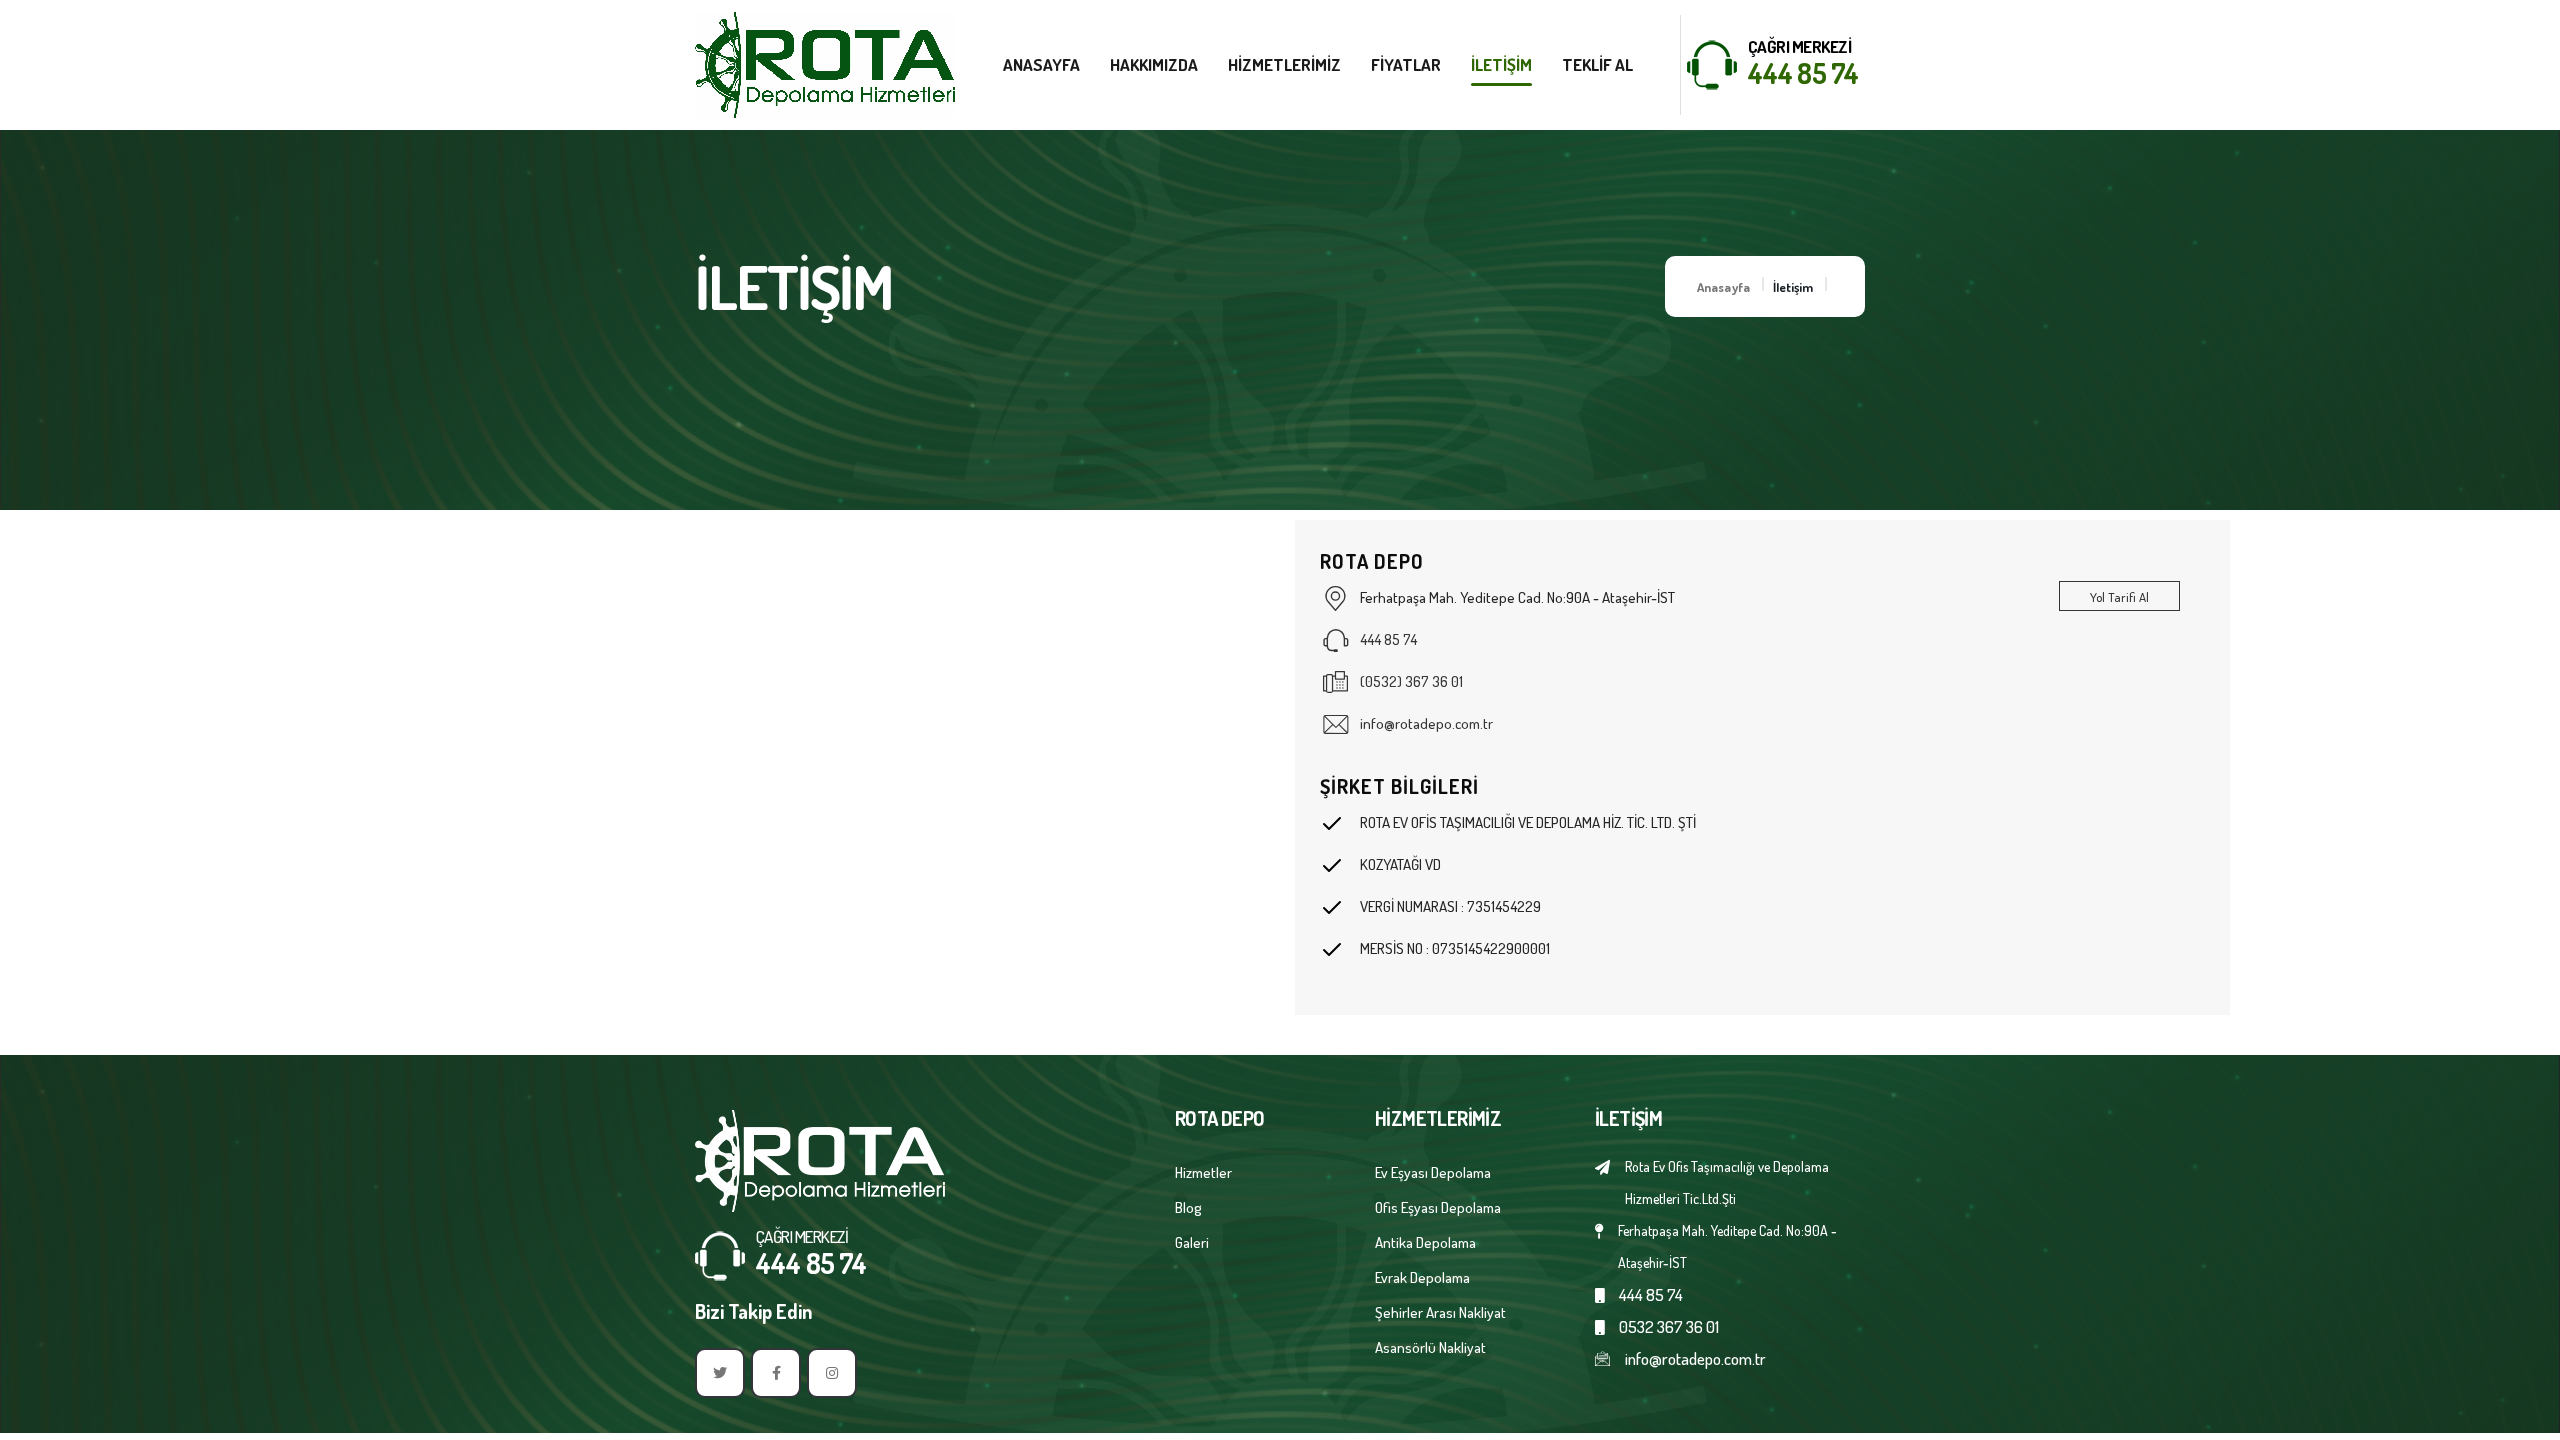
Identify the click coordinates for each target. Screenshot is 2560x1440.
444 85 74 (1803, 73)
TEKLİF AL (1597, 64)
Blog (1188, 1207)
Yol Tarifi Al (2119, 597)
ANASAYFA (1041, 64)
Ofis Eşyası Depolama (1438, 1207)
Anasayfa (1723, 287)
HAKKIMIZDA (1154, 64)
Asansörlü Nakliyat (1430, 1347)
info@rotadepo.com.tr (1426, 723)
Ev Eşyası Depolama (1433, 1172)
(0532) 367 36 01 (1411, 681)
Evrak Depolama (1422, 1277)
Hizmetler (1203, 1172)
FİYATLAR (1406, 64)
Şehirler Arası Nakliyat (1440, 1312)
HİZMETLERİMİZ (1284, 64)
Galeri (1192, 1242)
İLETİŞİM (1501, 64)
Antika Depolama (1425, 1242)
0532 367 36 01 (1669, 1326)
